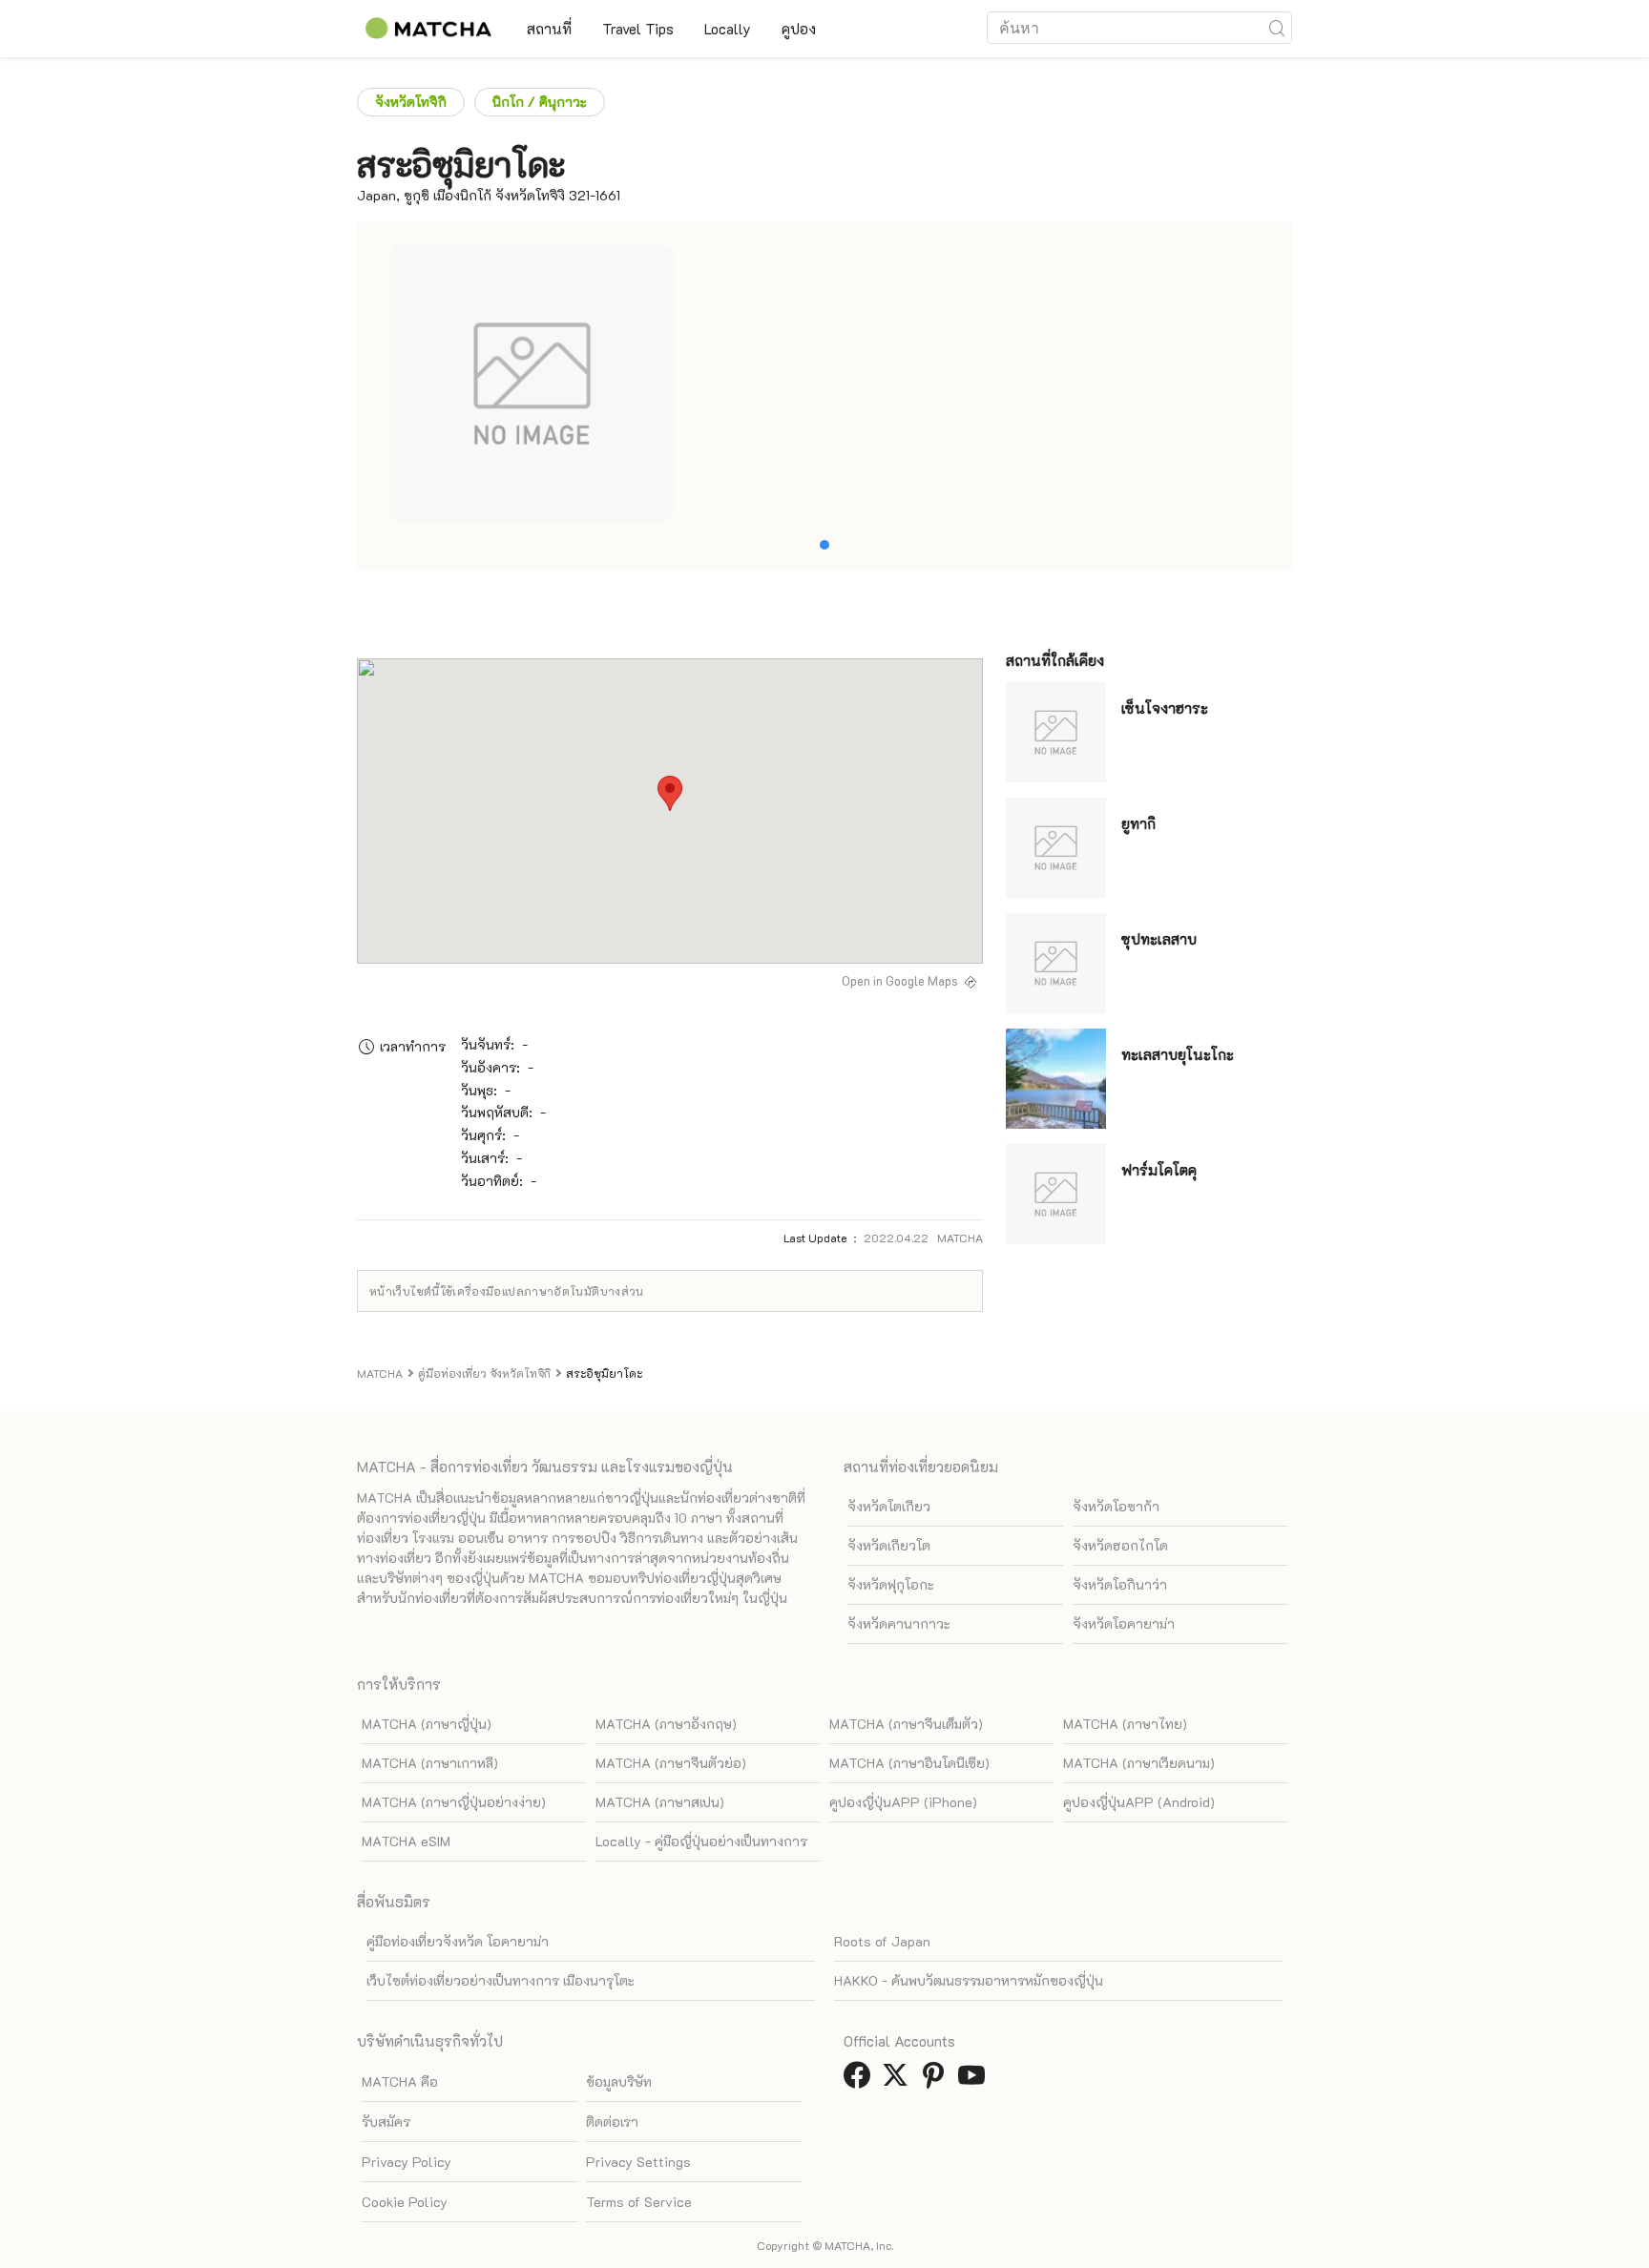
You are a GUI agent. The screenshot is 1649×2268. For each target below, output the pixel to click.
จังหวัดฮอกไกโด (1120, 1545)
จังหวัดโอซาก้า (1116, 1506)
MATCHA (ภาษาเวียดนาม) (1139, 1763)
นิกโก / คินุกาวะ (540, 102)
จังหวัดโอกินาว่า (1120, 1584)
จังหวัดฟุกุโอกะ (891, 1584)
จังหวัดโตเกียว (889, 1506)
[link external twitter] (899, 2081)
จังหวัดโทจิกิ (411, 102)
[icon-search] (1277, 28)
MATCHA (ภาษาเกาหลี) (430, 1763)
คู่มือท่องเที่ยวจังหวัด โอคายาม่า (458, 1941)
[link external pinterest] (937, 2081)
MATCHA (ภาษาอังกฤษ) (666, 1724)
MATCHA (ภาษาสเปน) (660, 1802)
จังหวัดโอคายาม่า (1124, 1623)
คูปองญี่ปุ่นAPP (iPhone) (903, 1802)
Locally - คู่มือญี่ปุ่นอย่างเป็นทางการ (701, 1841)
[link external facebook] (861, 2081)
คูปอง (799, 29)
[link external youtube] (975, 2081)
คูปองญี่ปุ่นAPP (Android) (1139, 1802)
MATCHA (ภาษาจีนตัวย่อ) (671, 1763)
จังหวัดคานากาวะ (899, 1623)
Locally (728, 29)
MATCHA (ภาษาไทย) (1125, 1724)
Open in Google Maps (900, 981)
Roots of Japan (882, 1941)
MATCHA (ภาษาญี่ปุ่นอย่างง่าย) (454, 1802)
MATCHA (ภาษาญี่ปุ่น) (427, 1724)
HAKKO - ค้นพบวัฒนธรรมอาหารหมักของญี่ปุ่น (969, 1980)
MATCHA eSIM (406, 1841)
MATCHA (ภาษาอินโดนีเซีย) (909, 1763)
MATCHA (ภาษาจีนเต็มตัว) (906, 1724)
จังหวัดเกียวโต (889, 1545)
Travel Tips (638, 29)
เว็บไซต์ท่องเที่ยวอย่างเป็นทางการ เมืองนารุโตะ (501, 1980)
